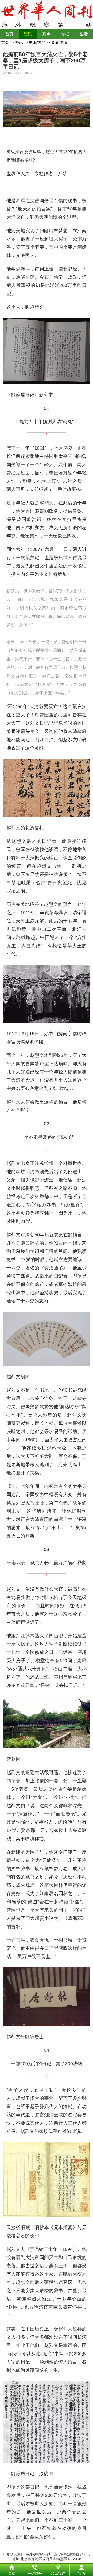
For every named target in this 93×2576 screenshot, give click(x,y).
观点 (47, 34)
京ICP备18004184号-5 (72, 2554)
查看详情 (59, 43)
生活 (84, 34)
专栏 (65, 34)
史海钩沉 (37, 43)
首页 (9, 34)
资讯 (28, 34)
